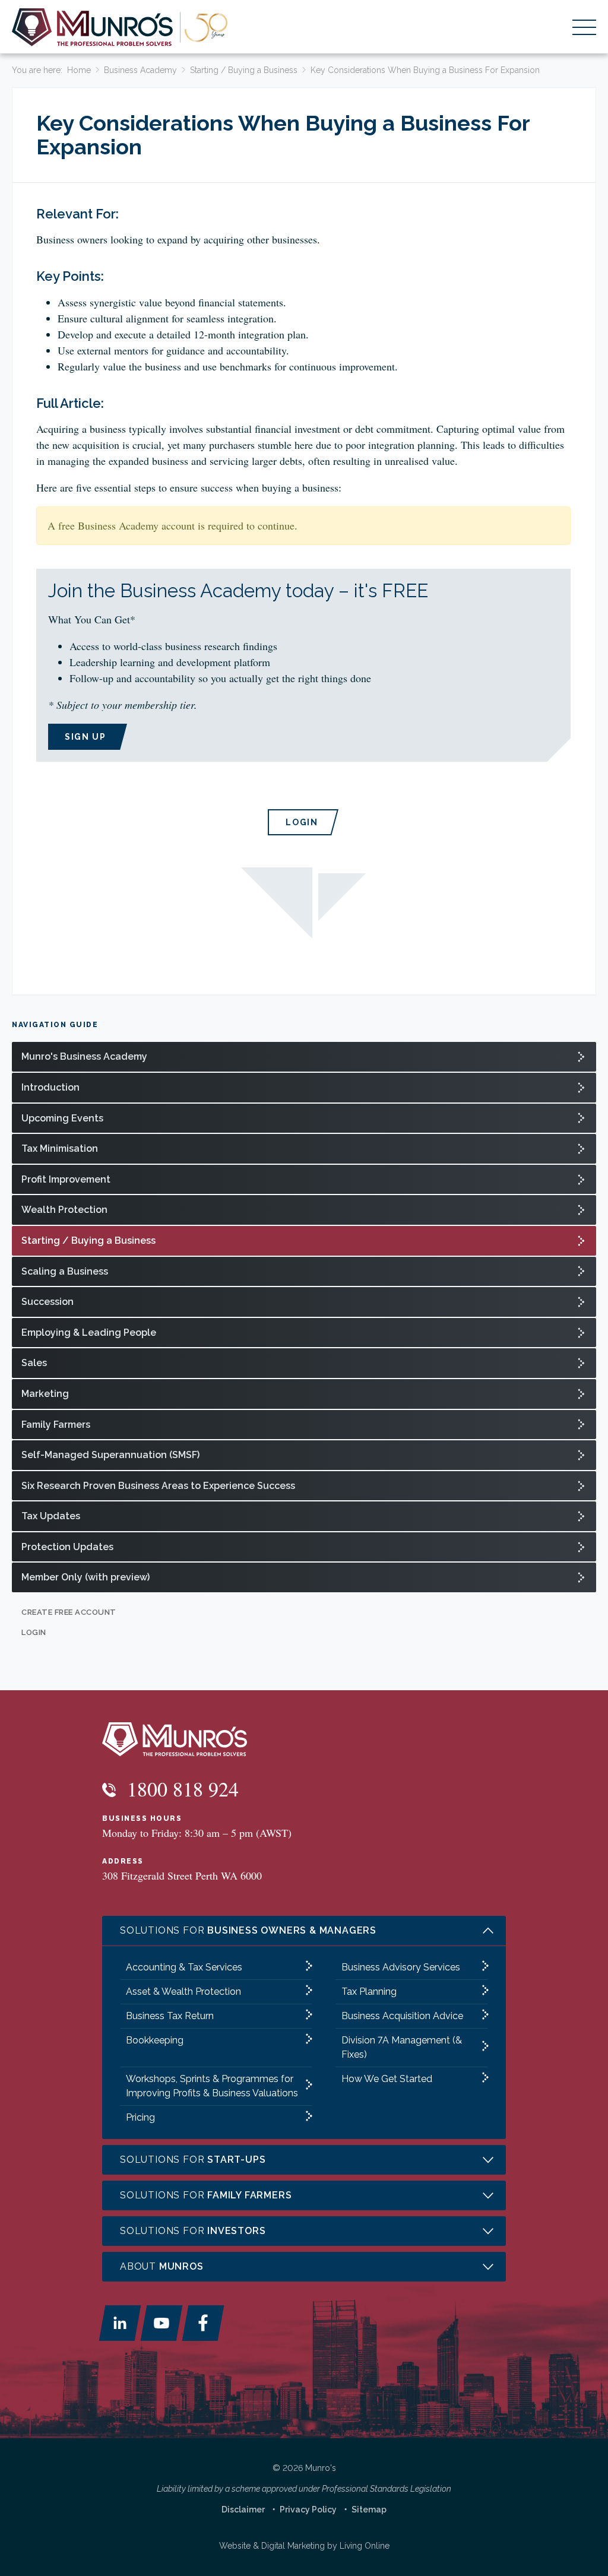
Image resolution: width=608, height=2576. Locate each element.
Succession (47, 1302)
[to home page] (120, 27)
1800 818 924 (180, 1789)
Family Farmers (56, 1425)
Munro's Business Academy (84, 1056)
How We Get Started (387, 2079)
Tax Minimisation (60, 1148)
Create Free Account (69, 1612)
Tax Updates (51, 1516)
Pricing (140, 2117)
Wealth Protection (64, 1210)
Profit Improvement (66, 1179)
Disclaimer (243, 2510)
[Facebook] (203, 2323)
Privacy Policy (308, 2510)
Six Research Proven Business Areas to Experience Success (158, 1486)
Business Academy (140, 70)
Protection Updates (67, 1547)
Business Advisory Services (401, 1967)
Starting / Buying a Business (244, 70)
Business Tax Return (170, 2016)
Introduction (50, 1087)
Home (79, 70)
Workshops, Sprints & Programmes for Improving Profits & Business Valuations (212, 2086)
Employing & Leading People (89, 1333)
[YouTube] (161, 2323)
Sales (34, 1363)
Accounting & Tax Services (184, 1967)
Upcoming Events (62, 1118)
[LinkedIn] (120, 2323)
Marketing (45, 1394)
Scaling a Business (65, 1271)
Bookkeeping (155, 2040)
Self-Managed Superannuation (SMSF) (110, 1455)
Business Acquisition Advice (402, 2016)
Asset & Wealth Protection (183, 1992)
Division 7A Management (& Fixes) (402, 2047)
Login (302, 822)
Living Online (365, 2546)
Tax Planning (369, 1992)
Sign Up (85, 737)
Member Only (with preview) (85, 1577)
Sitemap (369, 2510)
